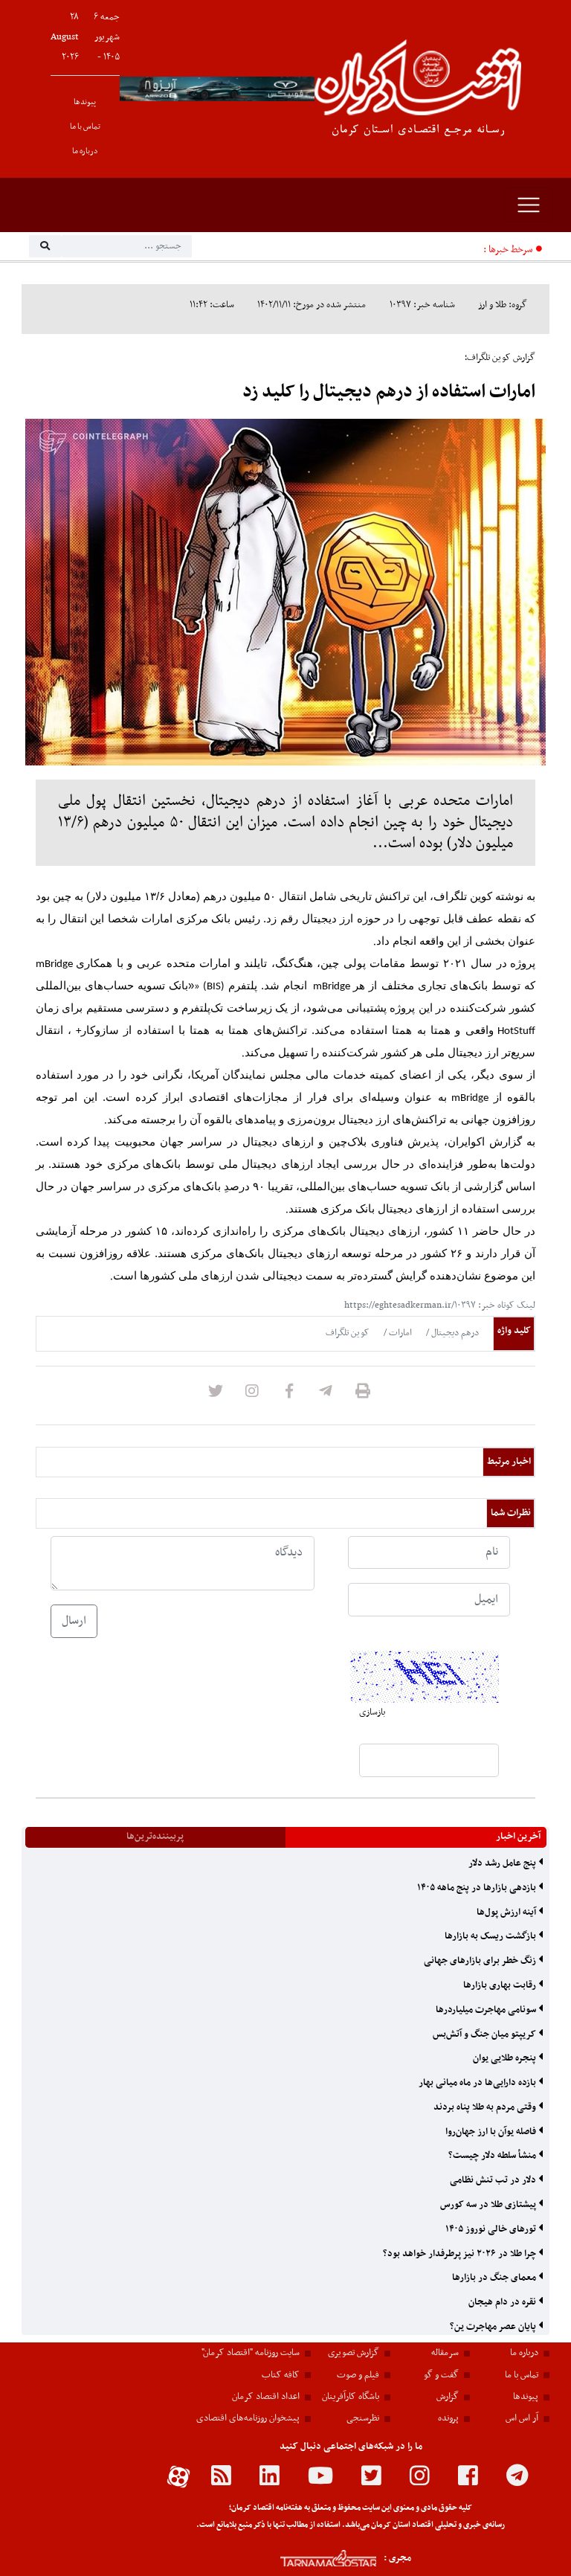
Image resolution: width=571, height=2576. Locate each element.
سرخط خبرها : (508, 250)
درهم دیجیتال (454, 1333)
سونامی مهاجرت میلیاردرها (487, 2010)
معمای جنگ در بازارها (495, 2278)
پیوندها (85, 102)
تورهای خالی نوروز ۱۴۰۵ (492, 2229)
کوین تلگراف (348, 1333)
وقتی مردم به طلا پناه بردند (486, 2107)
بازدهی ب (458, 250)
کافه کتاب (281, 2375)
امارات (399, 1333)
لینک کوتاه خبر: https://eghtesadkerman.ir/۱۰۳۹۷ (440, 1305)
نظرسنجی (363, 2418)
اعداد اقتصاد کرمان (266, 2397)
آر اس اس (522, 2418)
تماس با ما (85, 127)
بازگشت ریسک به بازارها (491, 1936)
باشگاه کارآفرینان (351, 2397)
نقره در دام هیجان (503, 2302)
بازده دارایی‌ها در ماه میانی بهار (478, 2083)
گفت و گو (441, 2375)
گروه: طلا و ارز (503, 305)
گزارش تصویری (354, 2353)
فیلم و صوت (358, 2375)
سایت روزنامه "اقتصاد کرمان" (251, 2353)
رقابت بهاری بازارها (501, 1985)
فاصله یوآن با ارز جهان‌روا (492, 2132)
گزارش (448, 2397)
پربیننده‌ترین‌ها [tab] (155, 1837)
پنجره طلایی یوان (506, 2058)
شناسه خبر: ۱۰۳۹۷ (422, 305)
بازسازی (372, 1712)
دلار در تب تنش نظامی (494, 2180)
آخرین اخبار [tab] (518, 1837)
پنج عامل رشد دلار (503, 1863)
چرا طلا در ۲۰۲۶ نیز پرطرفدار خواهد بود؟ (461, 2254)
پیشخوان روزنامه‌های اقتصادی (248, 2418)
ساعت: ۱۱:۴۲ (212, 305)
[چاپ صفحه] (363, 1395)
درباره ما (85, 151)
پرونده (448, 2418)
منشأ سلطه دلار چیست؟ (493, 2156)
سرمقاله (445, 2353)
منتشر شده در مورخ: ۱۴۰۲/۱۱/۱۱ (312, 305)
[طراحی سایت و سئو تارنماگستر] (312, 2559)
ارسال (74, 1621)
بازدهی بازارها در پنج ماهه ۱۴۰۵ (478, 1888)
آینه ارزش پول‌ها (507, 1912)
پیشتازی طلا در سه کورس (489, 2205)
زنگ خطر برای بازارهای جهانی (481, 1961)
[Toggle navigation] (529, 205)
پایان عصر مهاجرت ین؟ (494, 2327)
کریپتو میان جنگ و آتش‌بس (485, 2034)
